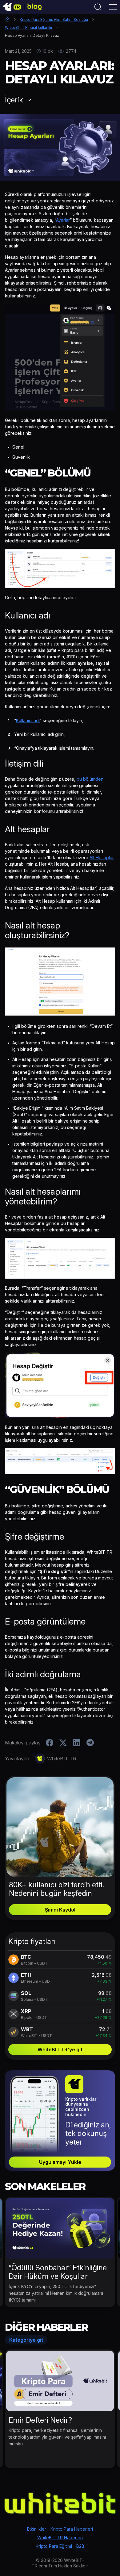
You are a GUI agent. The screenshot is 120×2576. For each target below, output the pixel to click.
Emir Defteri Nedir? (40, 2420)
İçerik (14, 100)
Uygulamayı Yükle (60, 2162)
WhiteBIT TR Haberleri (60, 2538)
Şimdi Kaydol (60, 1910)
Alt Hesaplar (102, 857)
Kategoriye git (26, 2340)
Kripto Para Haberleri (72, 2529)
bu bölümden (90, 779)
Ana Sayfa (7, 19)
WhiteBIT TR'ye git (60, 2050)
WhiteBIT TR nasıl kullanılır (29, 27)
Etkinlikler (37, 2529)
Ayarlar (63, 220)
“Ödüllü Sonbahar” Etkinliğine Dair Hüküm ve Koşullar (58, 2272)
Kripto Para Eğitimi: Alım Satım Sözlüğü (54, 19)
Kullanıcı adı (28, 720)
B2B (80, 2546)
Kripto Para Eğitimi (54, 2546)
